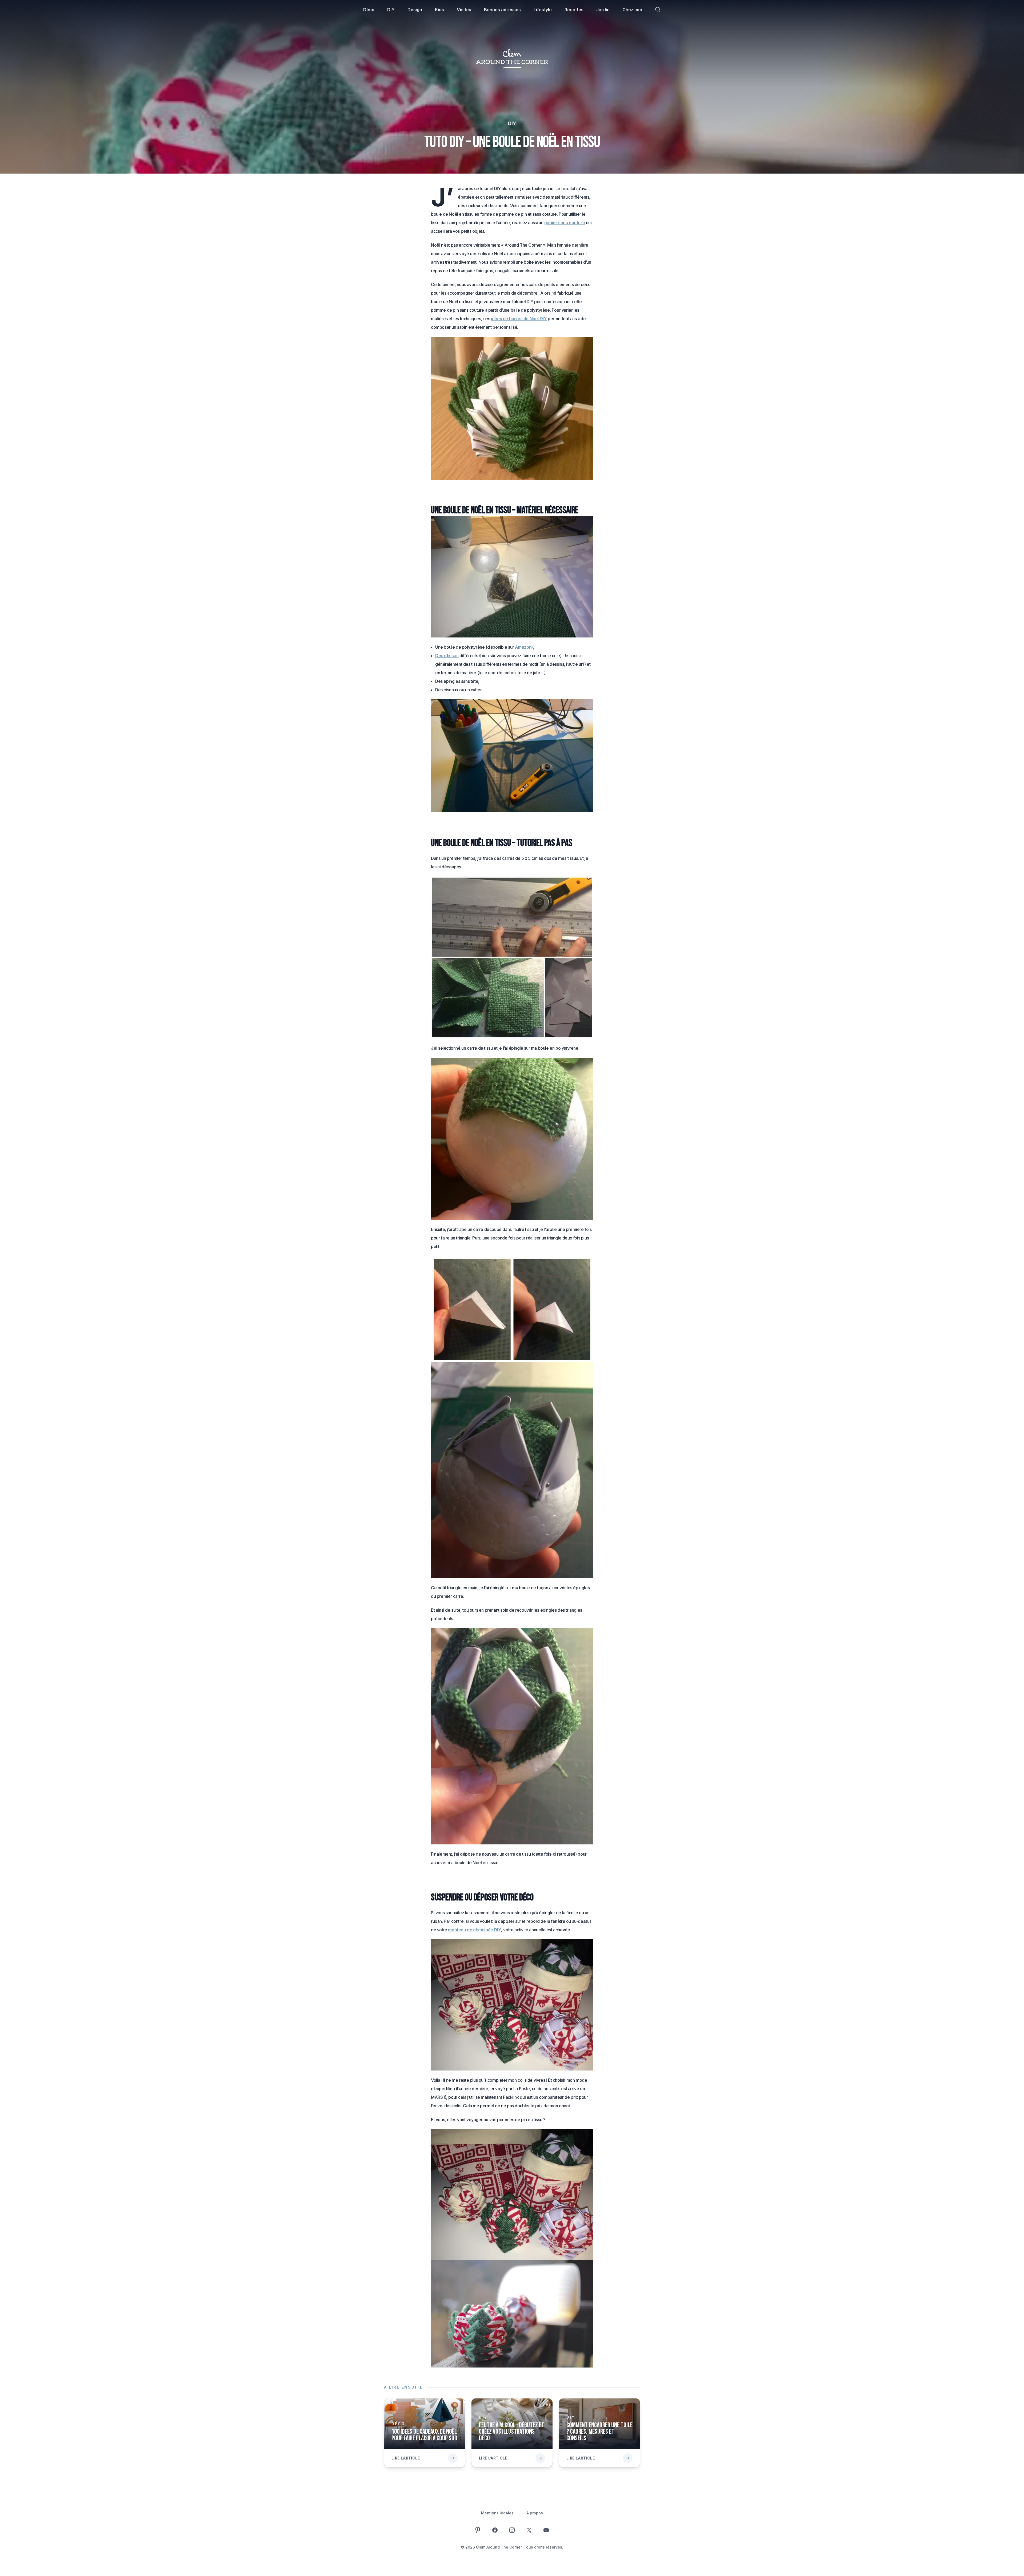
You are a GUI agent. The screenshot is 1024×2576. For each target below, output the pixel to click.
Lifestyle (543, 10)
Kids (439, 10)
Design (415, 10)
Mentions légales (497, 2513)
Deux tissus (447, 656)
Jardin (603, 10)
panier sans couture (565, 223)
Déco (369, 10)
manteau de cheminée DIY (475, 1930)
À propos (535, 2513)
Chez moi (632, 10)
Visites (464, 10)
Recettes (574, 10)
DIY (391, 10)
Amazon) (524, 647)
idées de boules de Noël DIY (519, 319)
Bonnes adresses (502, 10)
